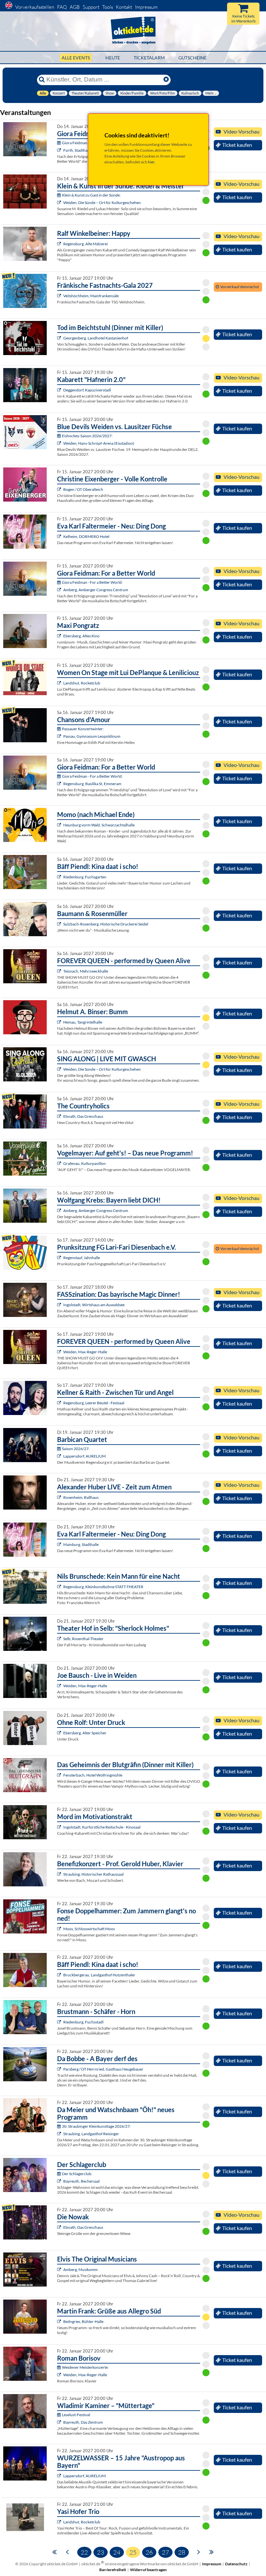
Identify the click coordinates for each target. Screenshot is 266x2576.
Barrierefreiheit (113, 2570)
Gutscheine (193, 58)
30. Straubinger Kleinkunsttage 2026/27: (96, 2126)
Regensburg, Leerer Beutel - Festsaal (94, 1403)
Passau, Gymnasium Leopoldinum (92, 736)
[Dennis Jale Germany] (60, 2270)
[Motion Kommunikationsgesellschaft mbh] (60, 2422)
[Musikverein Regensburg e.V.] (60, 1456)
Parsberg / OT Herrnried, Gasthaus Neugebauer (103, 2069)
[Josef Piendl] (60, 877)
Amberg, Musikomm (80, 2270)
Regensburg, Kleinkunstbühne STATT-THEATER (103, 1587)
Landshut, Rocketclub (82, 683)
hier (151, 162)
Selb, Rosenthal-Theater (83, 1639)
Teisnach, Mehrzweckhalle (86, 971)
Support (91, 7)
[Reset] (166, 80)
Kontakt (124, 7)
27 (165, 2552)
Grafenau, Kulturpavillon (85, 1163)
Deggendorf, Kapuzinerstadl (87, 390)
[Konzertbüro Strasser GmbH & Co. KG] (60, 2321)
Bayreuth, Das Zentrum (83, 2422)
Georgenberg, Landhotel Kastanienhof (96, 338)
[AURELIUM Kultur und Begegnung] (60, 2476)
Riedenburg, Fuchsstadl (83, 2022)
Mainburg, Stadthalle (81, 1544)
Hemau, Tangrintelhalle (83, 1022)
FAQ (62, 7)
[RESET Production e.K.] (60, 971)
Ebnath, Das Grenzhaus (83, 1116)
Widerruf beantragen (148, 2570)
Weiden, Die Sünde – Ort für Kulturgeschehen (102, 203)
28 (182, 2552)
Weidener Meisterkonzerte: (85, 2367)
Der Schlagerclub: (77, 2174)
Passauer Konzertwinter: (83, 729)
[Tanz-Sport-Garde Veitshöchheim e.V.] (60, 296)
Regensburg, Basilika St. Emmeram (92, 784)
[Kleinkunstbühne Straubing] (60, 2134)
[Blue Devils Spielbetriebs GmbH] (60, 443)
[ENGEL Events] (60, 1163)
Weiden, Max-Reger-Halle (85, 1352)
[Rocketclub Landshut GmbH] (60, 683)
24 (117, 2552)
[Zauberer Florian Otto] (60, 1305)
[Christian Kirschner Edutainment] (60, 1827)
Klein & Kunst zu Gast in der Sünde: (91, 195)
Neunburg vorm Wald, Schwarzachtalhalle (99, 825)
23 (101, 2552)
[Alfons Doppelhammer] (60, 1929)
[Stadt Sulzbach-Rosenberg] (60, 924)
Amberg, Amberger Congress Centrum (96, 590)
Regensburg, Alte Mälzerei (85, 244)
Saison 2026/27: (76, 1449)
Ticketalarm (149, 58)
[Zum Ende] (212, 2551)
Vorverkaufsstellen (35, 7)
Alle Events (76, 58)
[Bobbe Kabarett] (60, 2069)
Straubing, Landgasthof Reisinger (91, 2134)
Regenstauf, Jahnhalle (82, 1258)
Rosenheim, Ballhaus (81, 1497)
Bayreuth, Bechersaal (81, 2181)
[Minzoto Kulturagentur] (60, 1686)
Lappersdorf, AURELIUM (85, 1456)
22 (84, 2552)
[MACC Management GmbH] (60, 150)
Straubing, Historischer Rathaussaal (93, 1874)
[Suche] (42, 80)
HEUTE (113, 58)
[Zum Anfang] (54, 2551)
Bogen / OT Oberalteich (83, 489)
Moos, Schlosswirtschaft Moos (89, 1929)
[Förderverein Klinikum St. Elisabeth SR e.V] (60, 1874)
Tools (108, 7)
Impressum (146, 7)
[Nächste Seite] (199, 2551)
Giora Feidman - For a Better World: (92, 582)
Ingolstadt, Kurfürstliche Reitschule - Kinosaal (102, 1827)
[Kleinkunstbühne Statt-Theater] (60, 1587)
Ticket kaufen (237, 145)
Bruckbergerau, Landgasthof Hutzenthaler (99, 1975)
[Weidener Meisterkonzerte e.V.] (60, 2375)
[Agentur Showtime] (60, 489)
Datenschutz (236, 2564)
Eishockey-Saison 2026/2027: (87, 436)
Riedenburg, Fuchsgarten (85, 877)
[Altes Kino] (60, 636)
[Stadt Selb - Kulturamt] (60, 1639)
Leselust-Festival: (76, 2415)
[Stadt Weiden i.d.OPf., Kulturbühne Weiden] (60, 203)
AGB (75, 7)
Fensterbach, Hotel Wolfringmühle (93, 1775)
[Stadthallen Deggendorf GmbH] (60, 390)
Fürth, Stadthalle (77, 150)
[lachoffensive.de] (60, 1022)
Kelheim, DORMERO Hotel (86, 536)
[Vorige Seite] (67, 2551)
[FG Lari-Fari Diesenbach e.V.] (60, 1258)
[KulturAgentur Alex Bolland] (60, 244)
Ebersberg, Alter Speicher (85, 1733)
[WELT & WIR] (60, 1497)
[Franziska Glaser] (60, 1069)
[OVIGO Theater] (60, 338)
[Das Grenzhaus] (60, 1116)
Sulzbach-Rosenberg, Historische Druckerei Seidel (106, 924)
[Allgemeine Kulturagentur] (60, 536)
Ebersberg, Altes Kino (81, 636)
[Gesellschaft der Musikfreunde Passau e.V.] (60, 736)
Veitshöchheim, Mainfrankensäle (91, 296)
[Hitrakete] (60, 2181)
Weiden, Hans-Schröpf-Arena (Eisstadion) (99, 443)
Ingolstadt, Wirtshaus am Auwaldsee (94, 1305)
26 (149, 2552)
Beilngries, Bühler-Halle (83, 2321)
